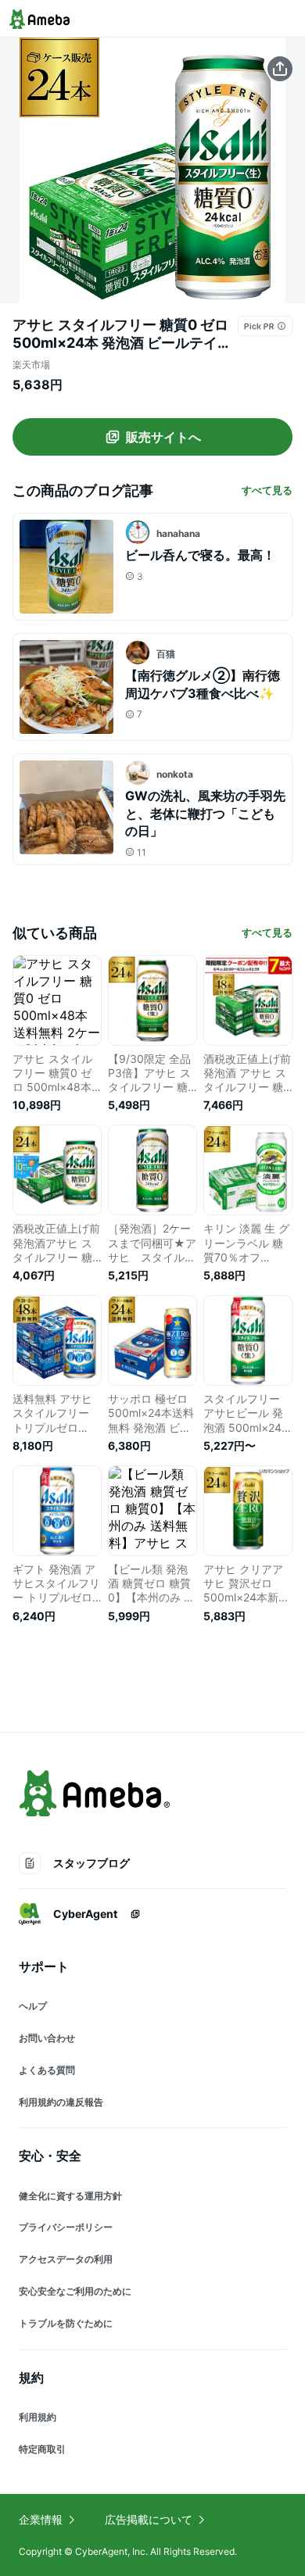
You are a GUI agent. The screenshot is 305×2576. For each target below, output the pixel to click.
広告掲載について (149, 2519)
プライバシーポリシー (66, 2227)
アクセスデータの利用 (66, 2259)
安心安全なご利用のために (75, 2291)
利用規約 (38, 2417)
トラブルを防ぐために (66, 2323)
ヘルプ (33, 2006)
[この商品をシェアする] (280, 69)
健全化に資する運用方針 (70, 2196)
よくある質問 (47, 2070)
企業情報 (41, 2519)
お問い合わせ (47, 2038)
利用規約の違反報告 (61, 2102)
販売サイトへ (163, 437)
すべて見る (267, 490)
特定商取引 (42, 2449)
